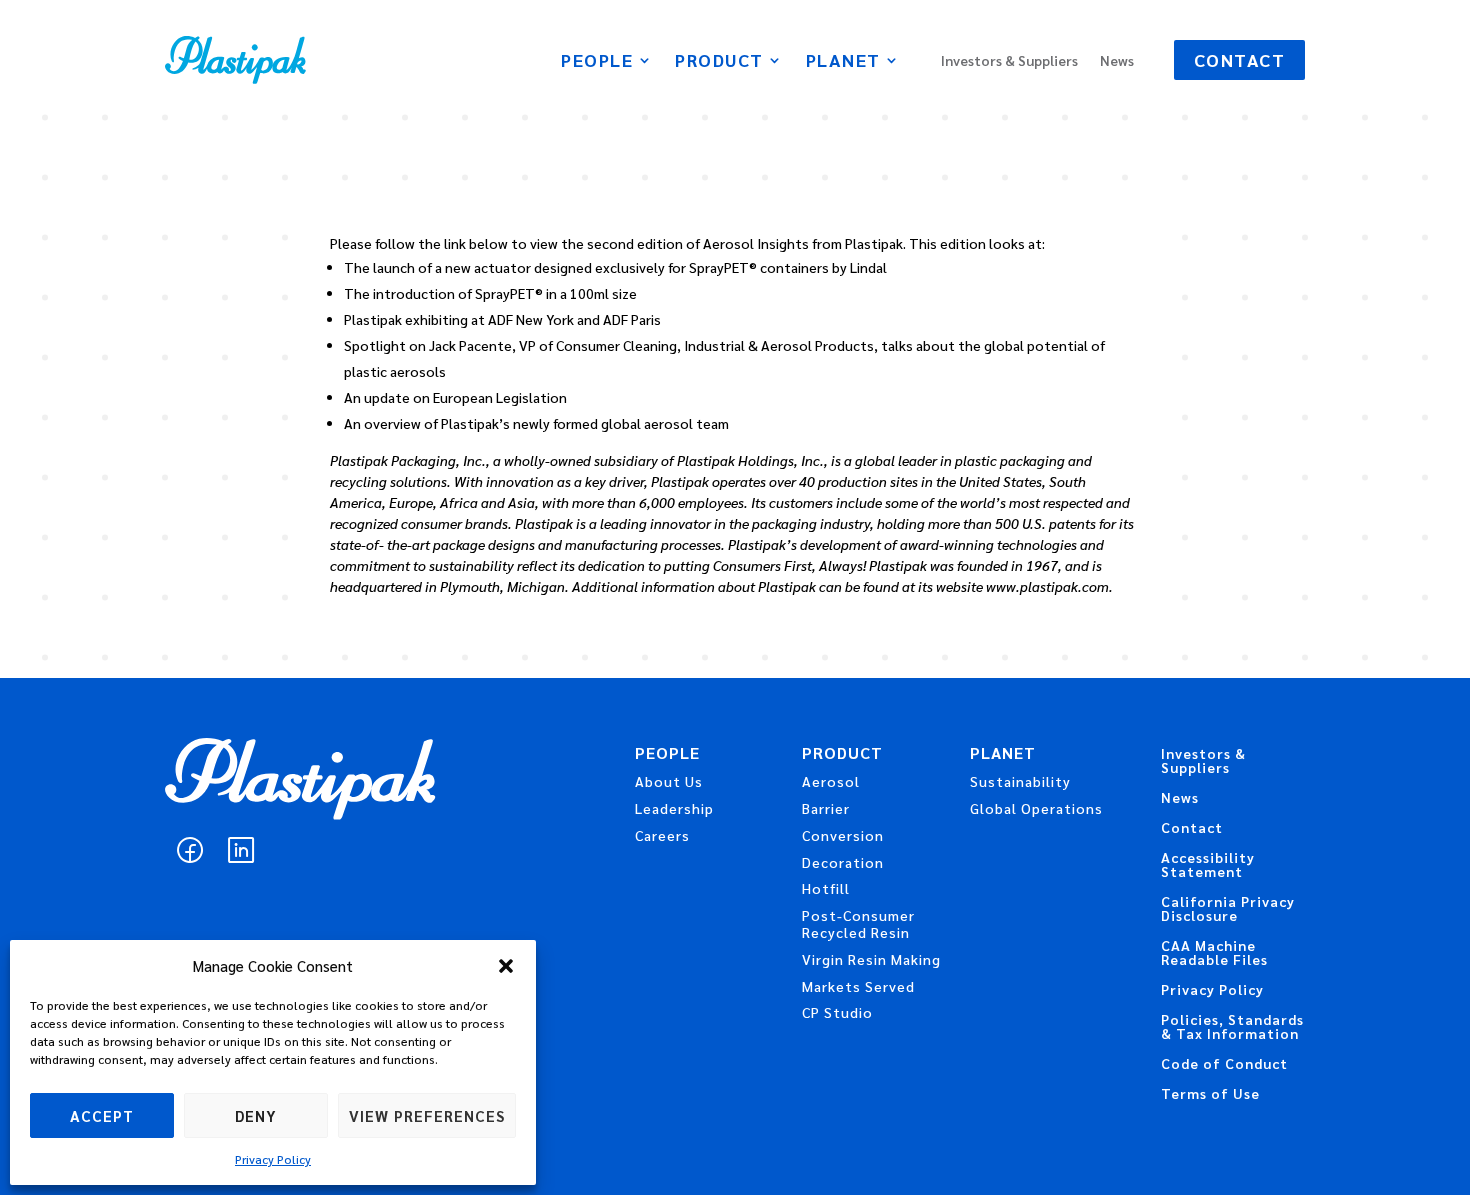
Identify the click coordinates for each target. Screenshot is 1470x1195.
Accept (102, 1115)
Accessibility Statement (1208, 865)
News (1117, 61)
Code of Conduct (1224, 1064)
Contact (1240, 59)
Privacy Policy (273, 1159)
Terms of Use (1210, 1094)
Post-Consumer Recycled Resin (858, 923)
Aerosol (831, 781)
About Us (669, 781)
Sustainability (1020, 781)
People (597, 62)
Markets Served (858, 986)
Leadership (674, 808)
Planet (843, 62)
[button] (506, 966)
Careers (662, 835)
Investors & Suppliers (1009, 61)
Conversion (843, 835)
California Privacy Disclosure (1228, 909)
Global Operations (1036, 808)
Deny (256, 1115)
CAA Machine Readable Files (1214, 953)
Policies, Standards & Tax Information (1232, 1027)
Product (719, 62)
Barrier (826, 808)
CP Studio (837, 1012)
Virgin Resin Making (871, 959)
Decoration (843, 862)
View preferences (427, 1115)
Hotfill (826, 888)
